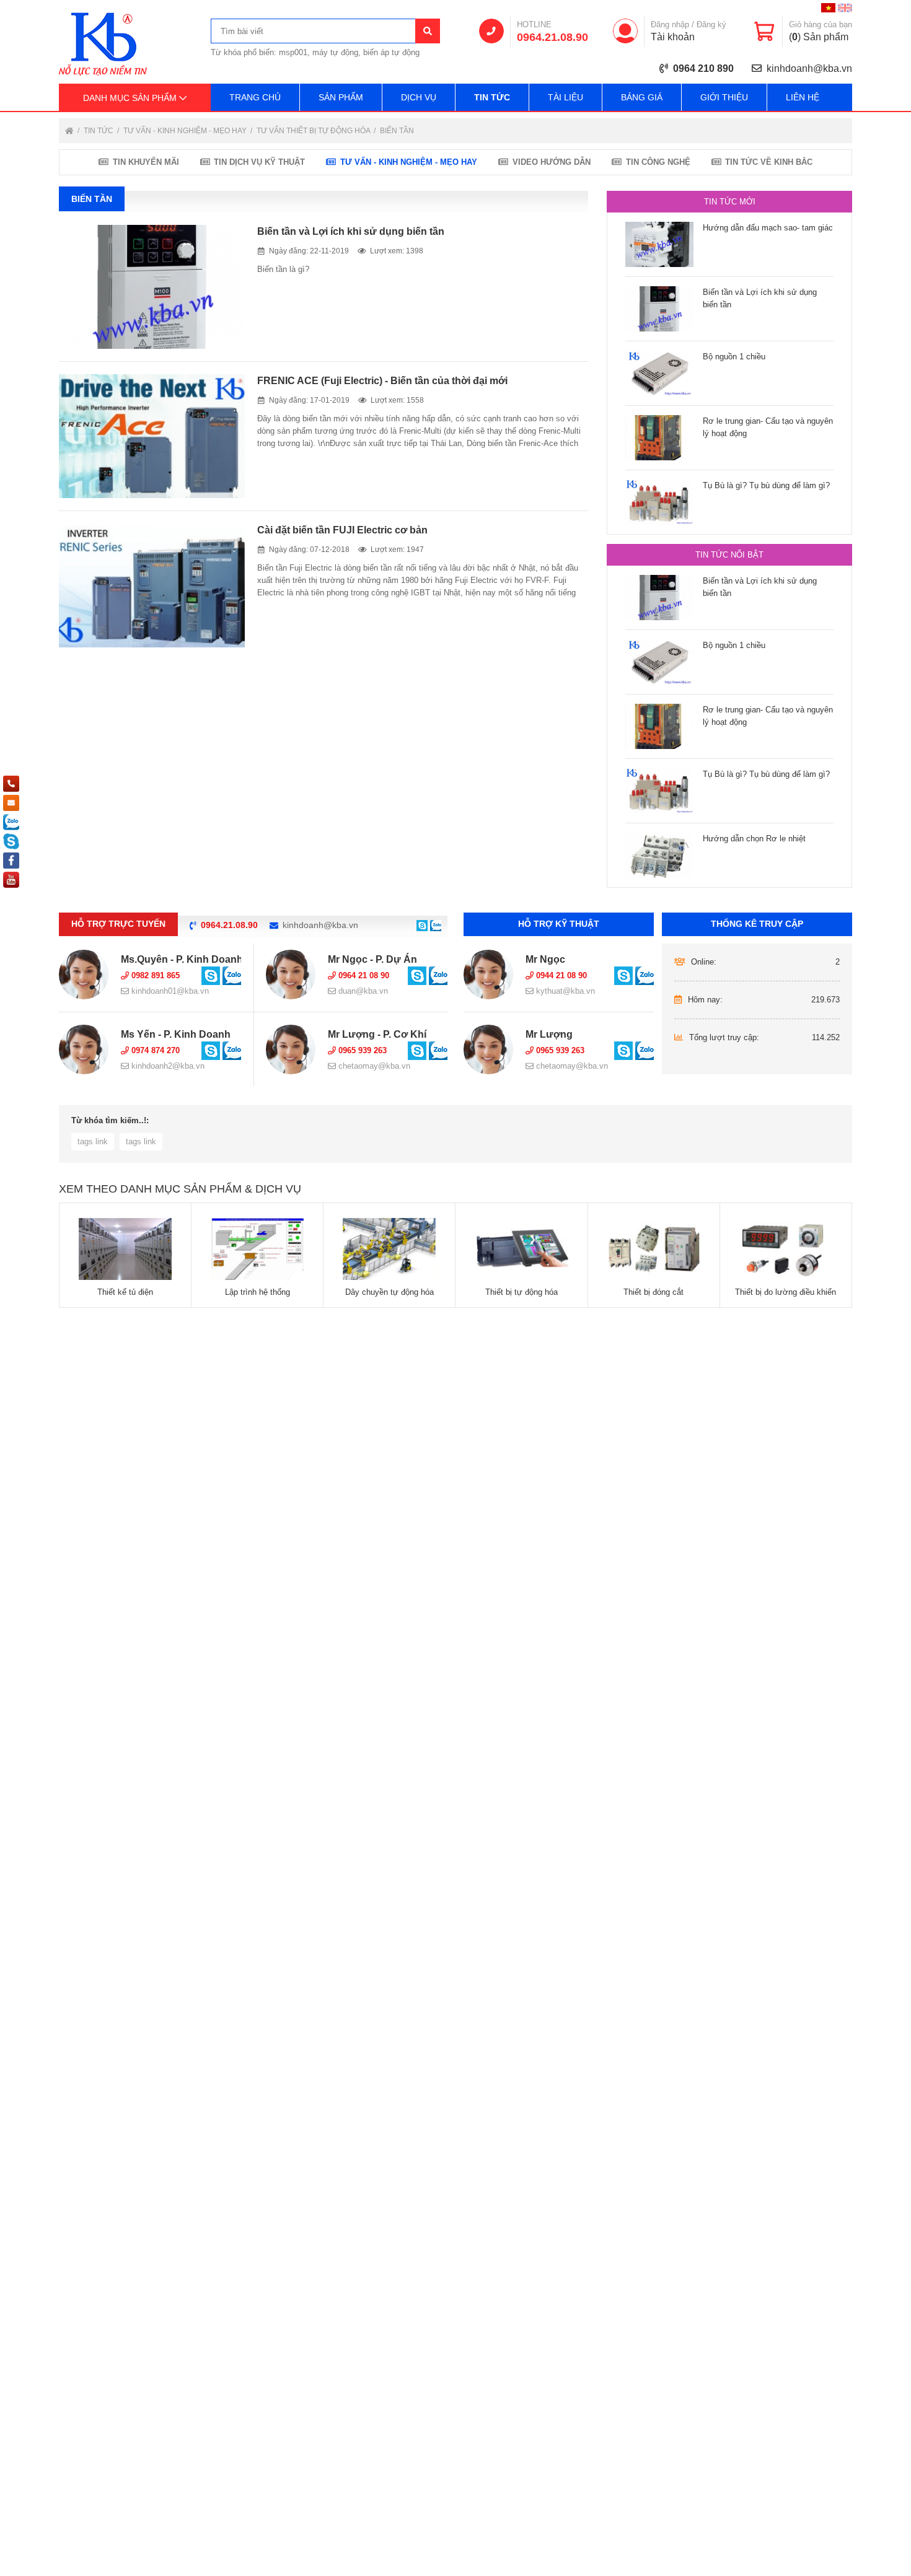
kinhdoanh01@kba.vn (169, 991)
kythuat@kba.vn (564, 991)
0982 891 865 (154, 975)
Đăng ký (711, 24)
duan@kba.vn (362, 991)
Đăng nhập (670, 24)
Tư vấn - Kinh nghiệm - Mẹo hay (186, 131)
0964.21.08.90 (552, 37)
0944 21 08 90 (560, 975)
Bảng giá (642, 97)
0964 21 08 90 (363, 975)
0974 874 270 (154, 1050)
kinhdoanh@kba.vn (809, 68)
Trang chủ (255, 97)
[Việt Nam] (828, 8)
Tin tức (492, 97)
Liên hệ (803, 97)
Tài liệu (566, 97)
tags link (93, 1141)
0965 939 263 (361, 1050)
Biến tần (397, 131)
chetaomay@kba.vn (373, 1066)
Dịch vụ (419, 97)
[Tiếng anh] (845, 8)
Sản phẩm (341, 97)
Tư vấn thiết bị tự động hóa (314, 131)
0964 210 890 (703, 68)
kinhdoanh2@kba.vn (167, 1066)
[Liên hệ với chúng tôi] (422, 925)
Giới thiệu (724, 97)
